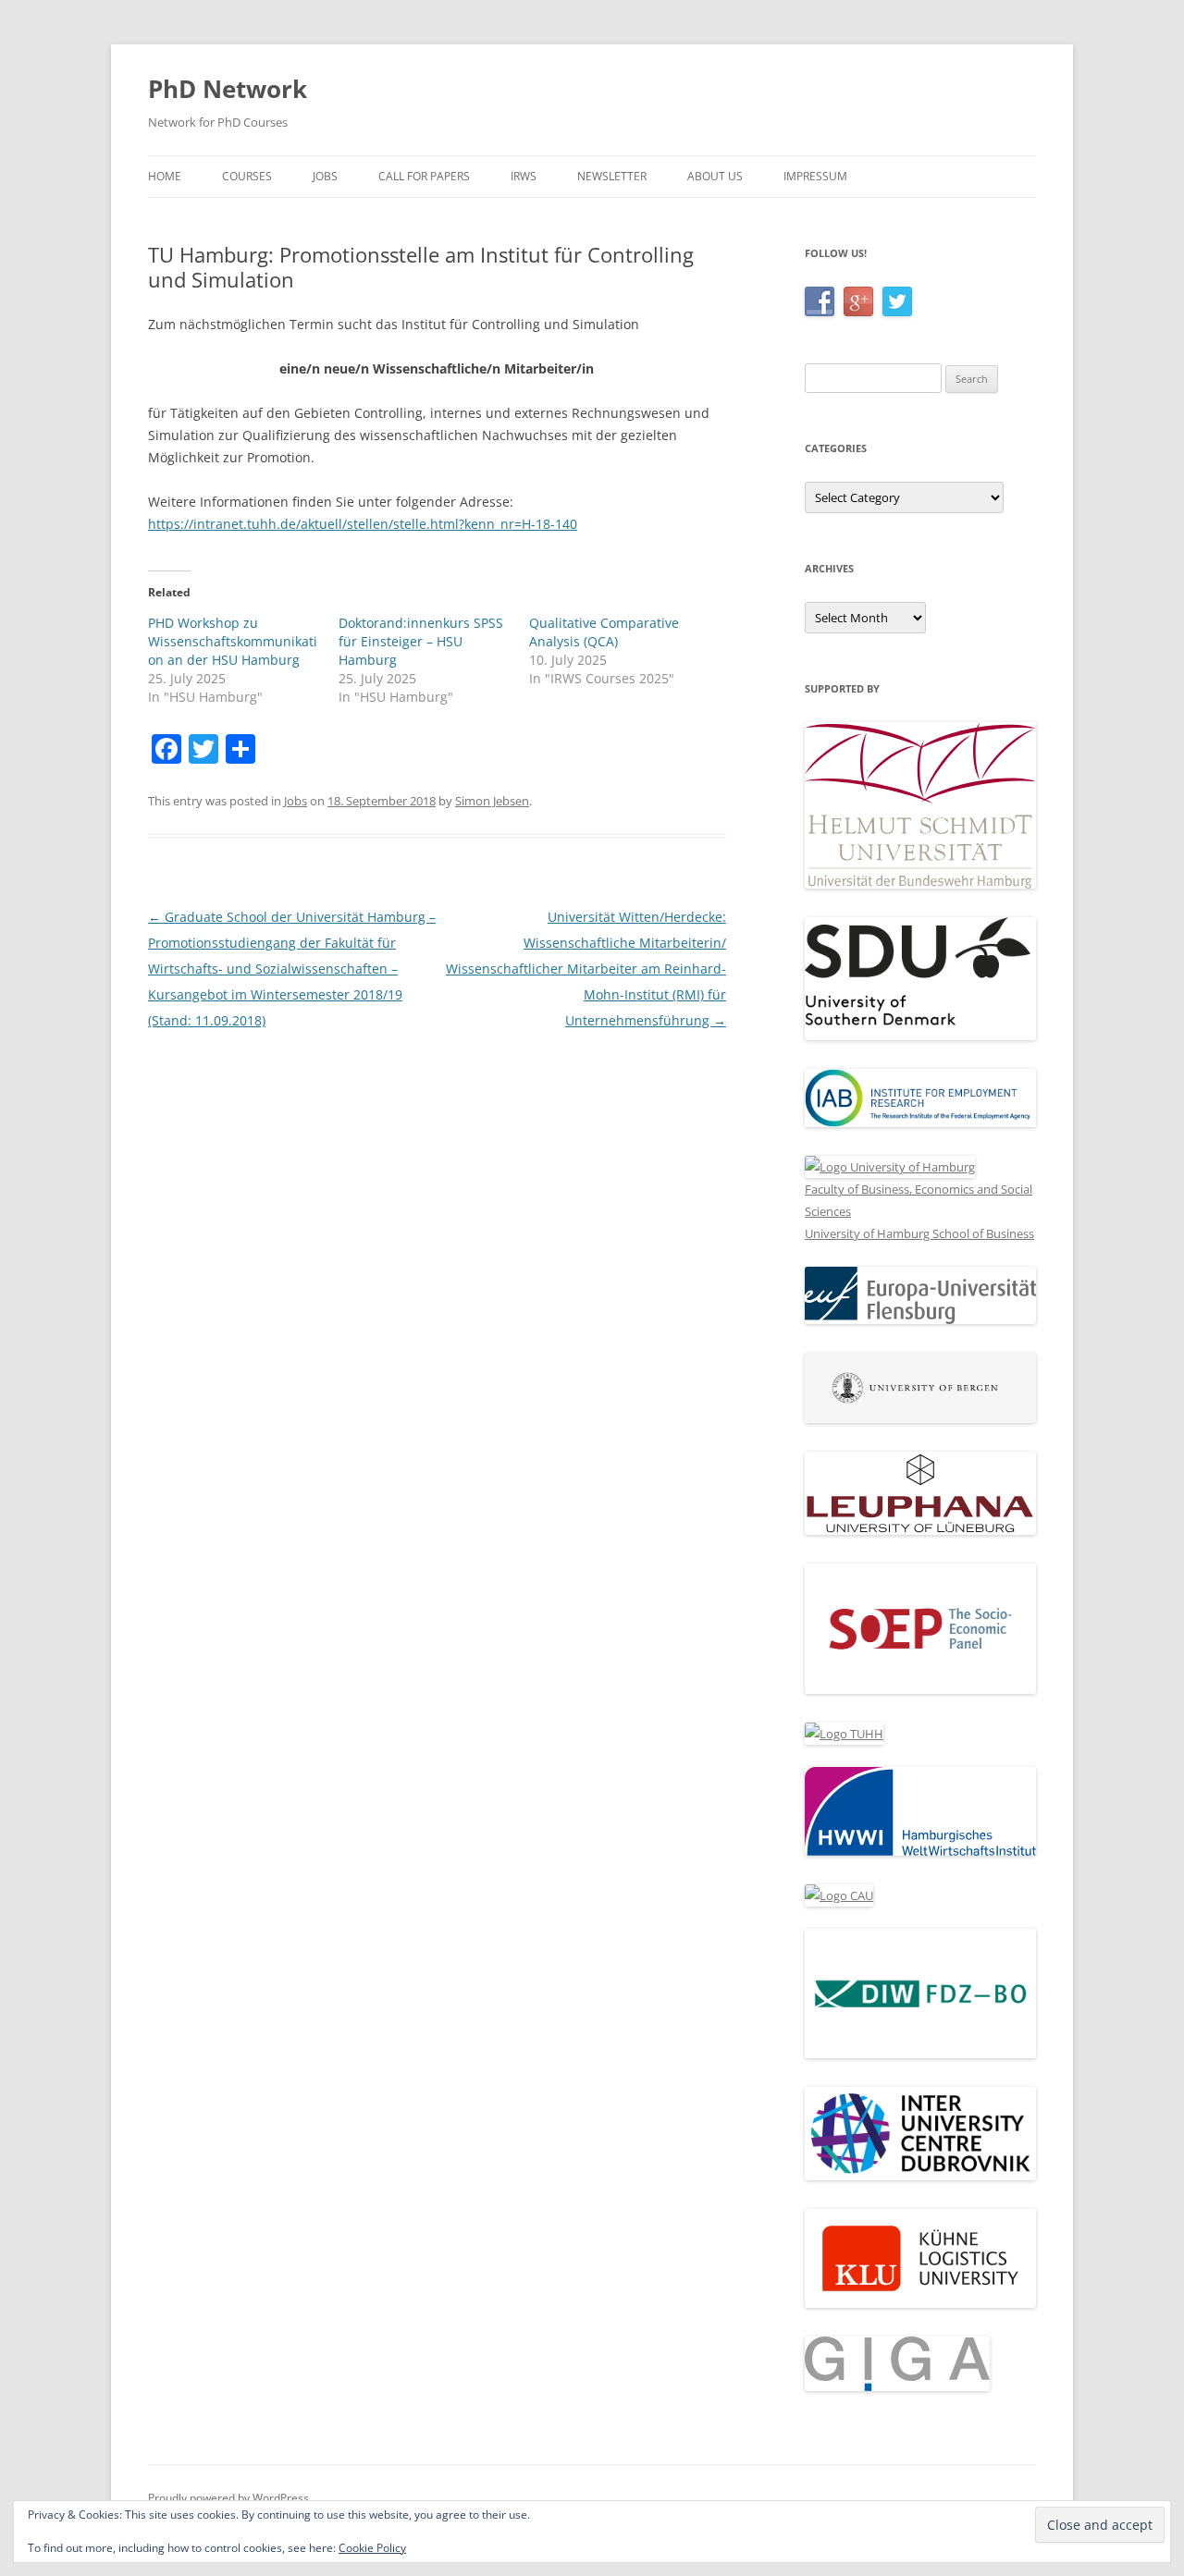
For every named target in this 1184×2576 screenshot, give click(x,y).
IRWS (524, 176)
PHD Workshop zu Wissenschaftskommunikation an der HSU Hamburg (233, 641)
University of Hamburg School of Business (919, 1233)
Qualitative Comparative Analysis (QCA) (604, 632)
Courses (247, 176)
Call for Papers (424, 176)
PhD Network (228, 89)
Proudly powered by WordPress (228, 2498)
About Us (715, 176)
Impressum (815, 176)
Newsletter (612, 176)
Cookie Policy (372, 2548)
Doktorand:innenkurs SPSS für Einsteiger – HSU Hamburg (421, 641)
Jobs (325, 176)
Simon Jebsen (492, 801)
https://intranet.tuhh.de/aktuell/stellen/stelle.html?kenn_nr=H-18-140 (363, 524)
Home (165, 176)
